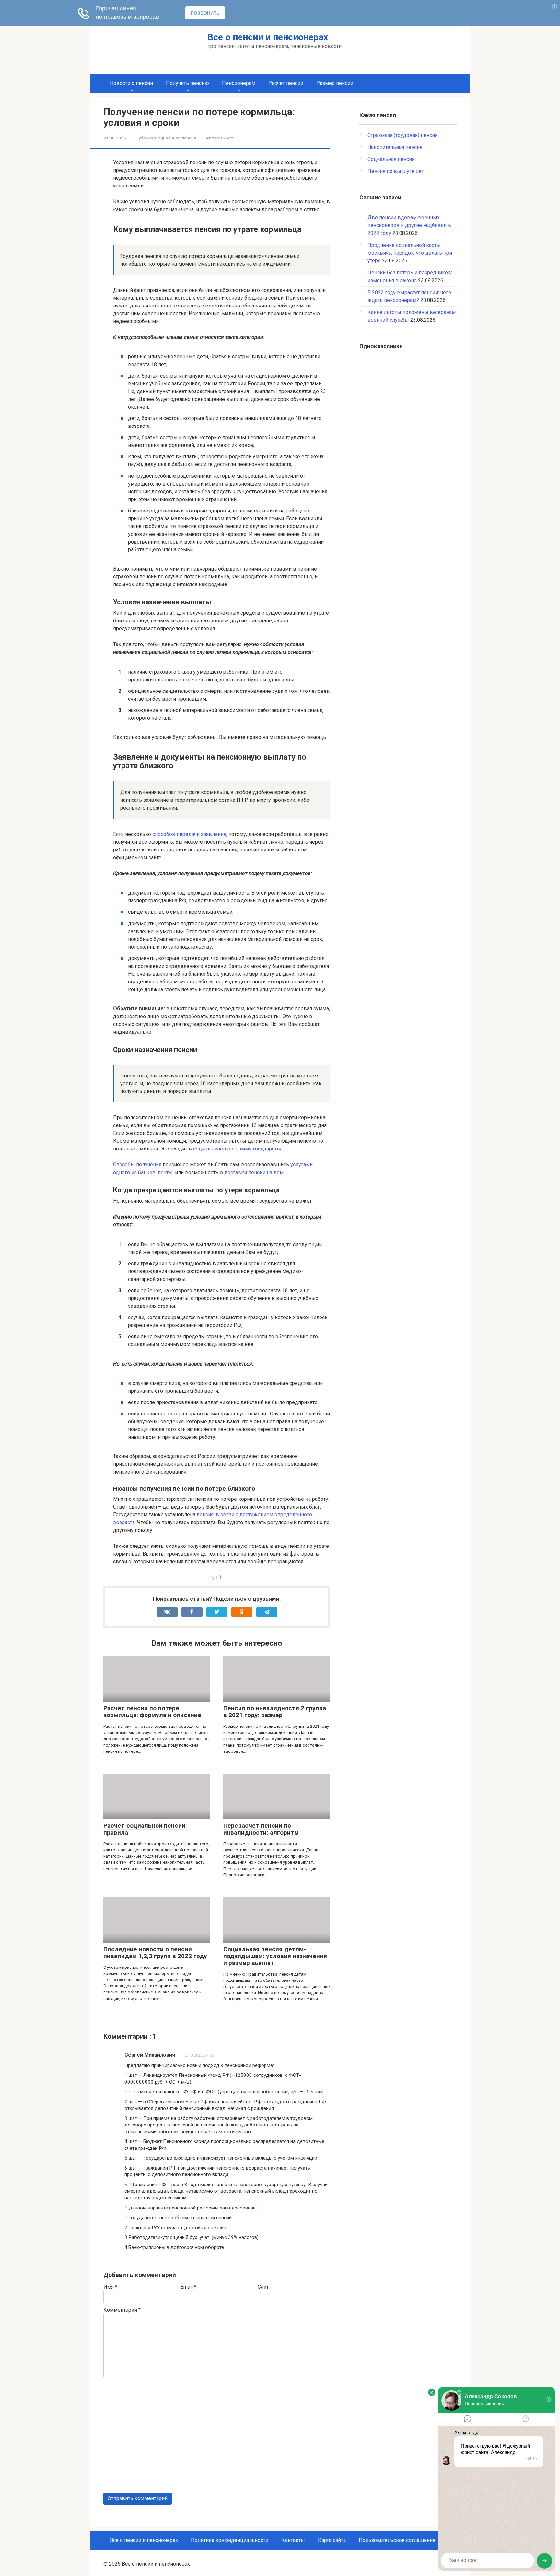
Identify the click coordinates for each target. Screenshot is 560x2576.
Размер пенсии (335, 83)
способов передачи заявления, (190, 834)
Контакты (293, 2540)
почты (165, 1172)
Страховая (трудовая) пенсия (402, 135)
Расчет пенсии (286, 83)
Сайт (263, 2287)
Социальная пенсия (176, 138)
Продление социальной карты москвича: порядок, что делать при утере (410, 253)
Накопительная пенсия (395, 147)
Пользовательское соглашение (397, 2540)
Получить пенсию (187, 83)
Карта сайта (332, 2540)
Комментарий (122, 2310)
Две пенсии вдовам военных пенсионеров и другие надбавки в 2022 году (409, 225)
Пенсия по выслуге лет (396, 171)
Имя (110, 2287)
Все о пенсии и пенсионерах (268, 37)
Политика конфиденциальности (230, 2540)
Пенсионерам (239, 83)
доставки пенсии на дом (254, 1172)
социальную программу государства (238, 1149)
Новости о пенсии (131, 83)
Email (188, 2287)
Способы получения (137, 1165)
